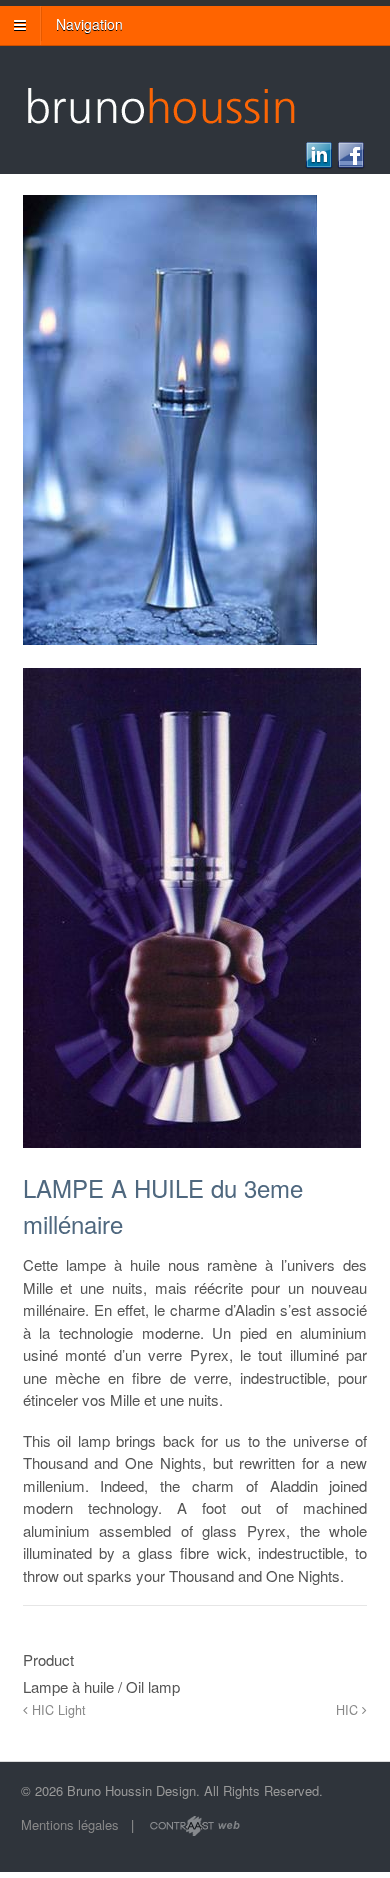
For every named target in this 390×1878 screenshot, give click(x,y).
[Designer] (160, 113)
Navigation (89, 24)
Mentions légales (70, 1824)
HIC (349, 1710)
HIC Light (57, 1710)
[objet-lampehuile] (170, 657)
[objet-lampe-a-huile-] (192, 1159)
